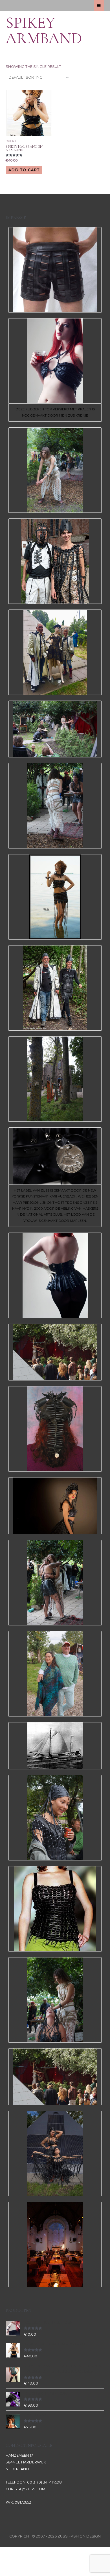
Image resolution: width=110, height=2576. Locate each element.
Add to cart (24, 170)
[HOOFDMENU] (99, 6)
